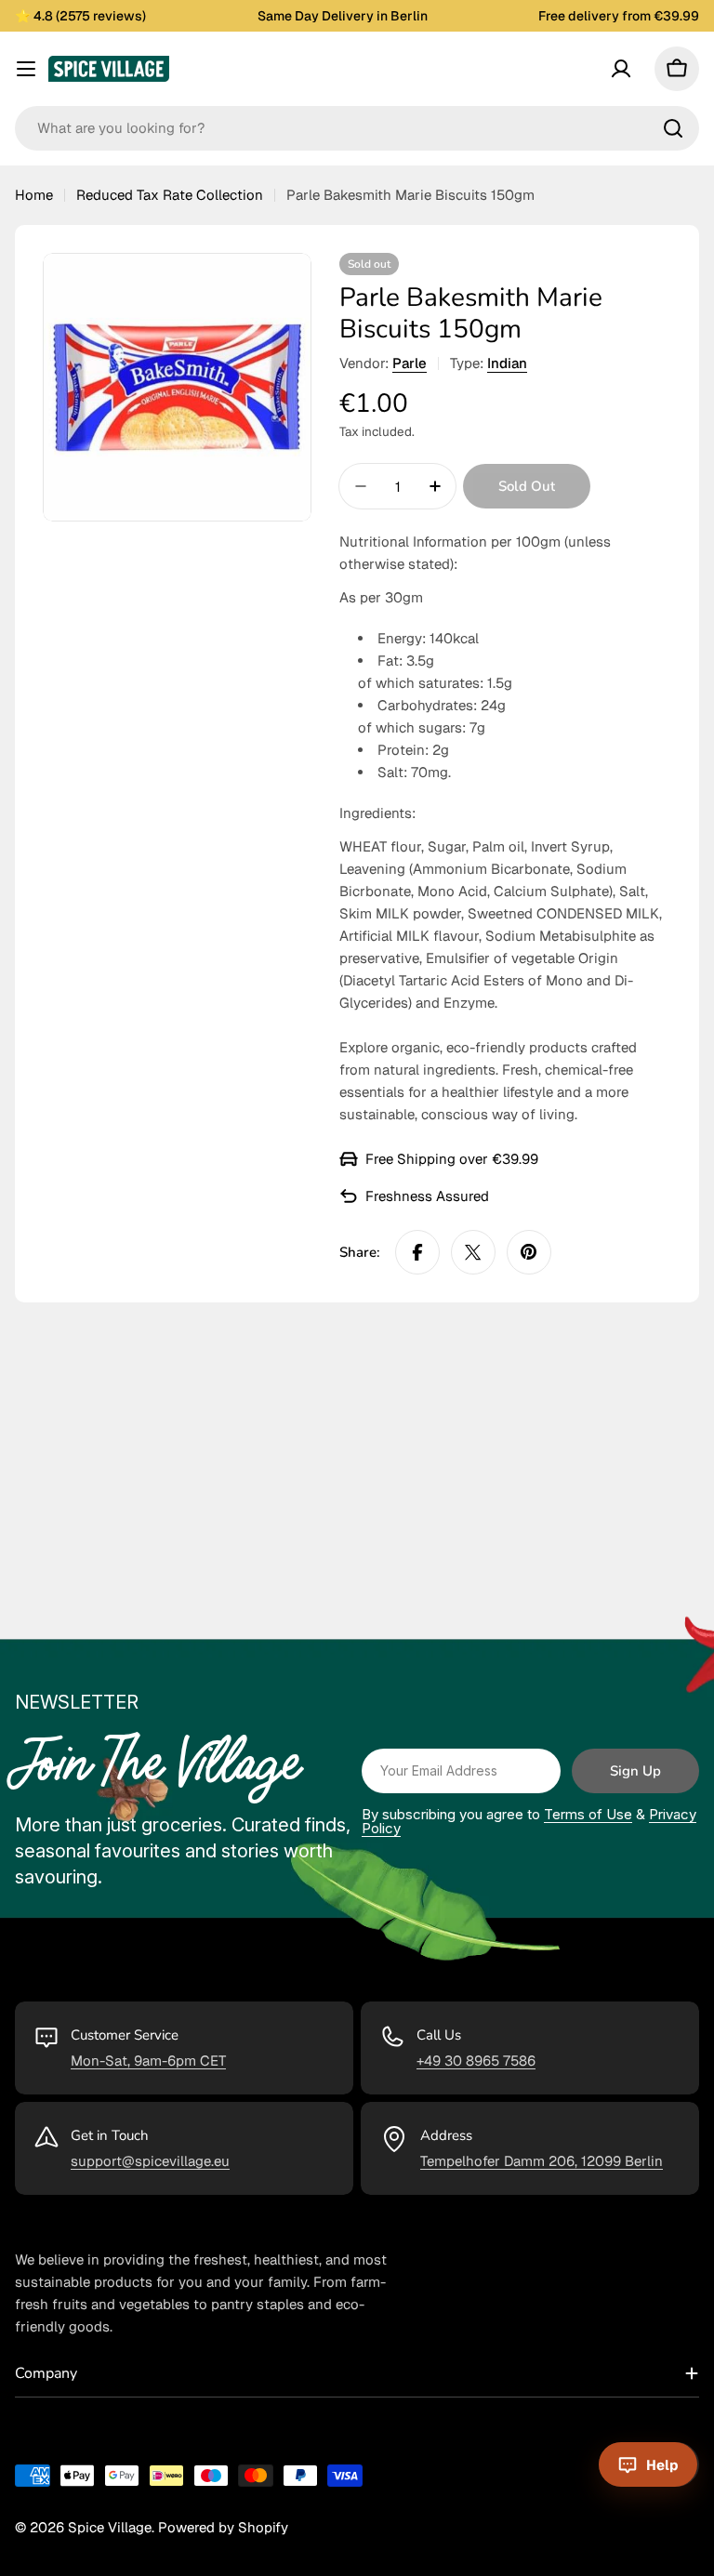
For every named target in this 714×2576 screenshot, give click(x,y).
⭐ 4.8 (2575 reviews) (80, 16)
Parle (410, 363)
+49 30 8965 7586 (476, 2061)
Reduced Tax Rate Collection (170, 195)
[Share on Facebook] (417, 1252)
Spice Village (110, 2527)
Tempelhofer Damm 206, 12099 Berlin (542, 2161)
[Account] (621, 69)
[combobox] (357, 128)
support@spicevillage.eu (150, 2161)
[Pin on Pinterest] (529, 1252)
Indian (507, 363)
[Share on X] (473, 1252)
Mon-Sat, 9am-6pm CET (148, 2061)
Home (34, 195)
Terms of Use (588, 1814)
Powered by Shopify (223, 2527)
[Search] (673, 128)
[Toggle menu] (26, 69)
